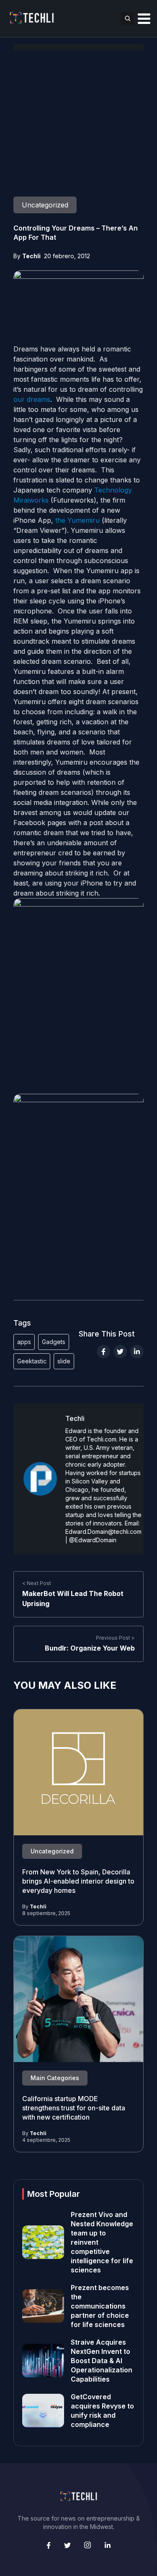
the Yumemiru (77, 520)
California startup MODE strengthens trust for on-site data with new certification (74, 2108)
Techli (31, 256)
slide (64, 1361)
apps (24, 1342)
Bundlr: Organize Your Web (90, 1648)
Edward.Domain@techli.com (103, 1532)
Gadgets (54, 1342)
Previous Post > (115, 1638)
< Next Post (37, 1583)
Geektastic (32, 1361)
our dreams (32, 399)
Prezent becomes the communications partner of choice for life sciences (100, 2306)
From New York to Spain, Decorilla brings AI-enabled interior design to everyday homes (78, 1881)
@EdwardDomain (93, 1540)
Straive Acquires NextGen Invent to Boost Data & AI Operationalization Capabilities (102, 2361)
